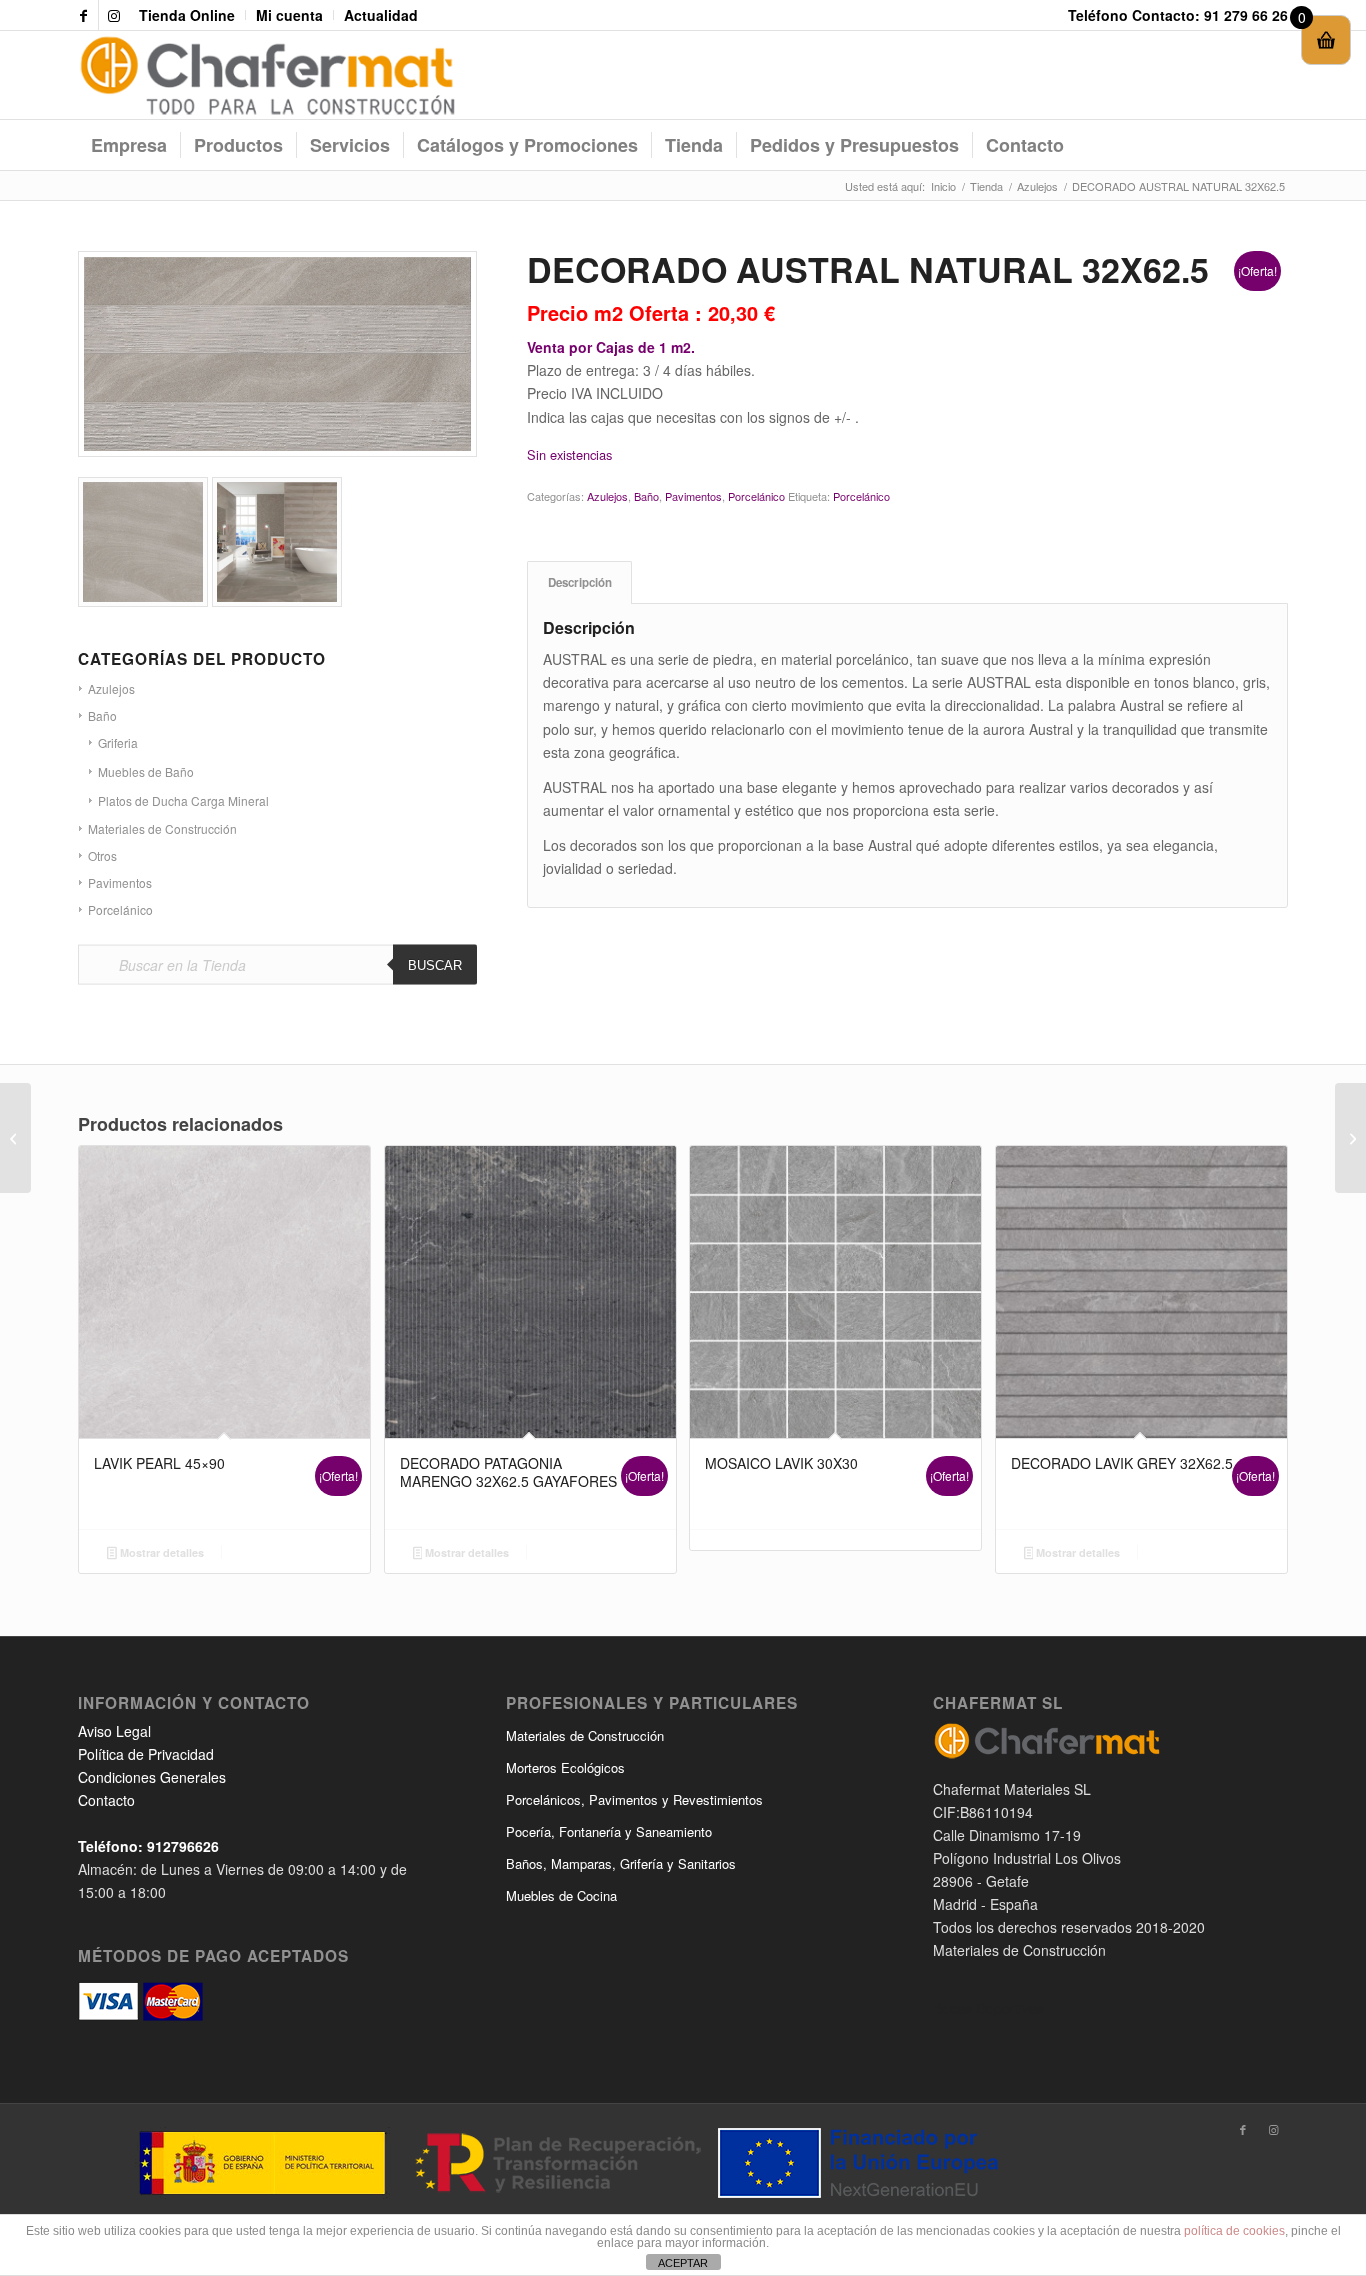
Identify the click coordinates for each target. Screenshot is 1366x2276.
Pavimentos (120, 882)
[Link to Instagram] (114, 15)
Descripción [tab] (580, 582)
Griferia (118, 742)
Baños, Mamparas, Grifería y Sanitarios (621, 1863)
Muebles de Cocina (561, 1895)
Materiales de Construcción (162, 828)
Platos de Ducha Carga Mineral (183, 800)
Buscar (435, 964)
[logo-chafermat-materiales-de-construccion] (267, 75)
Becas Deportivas (988, 2008)
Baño (646, 496)
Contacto (106, 1800)
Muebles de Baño (146, 771)
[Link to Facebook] (83, 15)
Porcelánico (120, 909)
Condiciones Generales (152, 1777)
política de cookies (1234, 2231)
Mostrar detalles (160, 1552)
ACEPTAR (683, 2263)
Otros (102, 855)
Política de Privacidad (146, 1754)
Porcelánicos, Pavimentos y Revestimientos (634, 1799)
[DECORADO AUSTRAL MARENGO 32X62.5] (15, 1138)
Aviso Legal (114, 1731)
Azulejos (607, 496)
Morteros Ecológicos (565, 1767)
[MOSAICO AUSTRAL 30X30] (1350, 1138)
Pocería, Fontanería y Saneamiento (609, 1831)
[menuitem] (187, 15)
